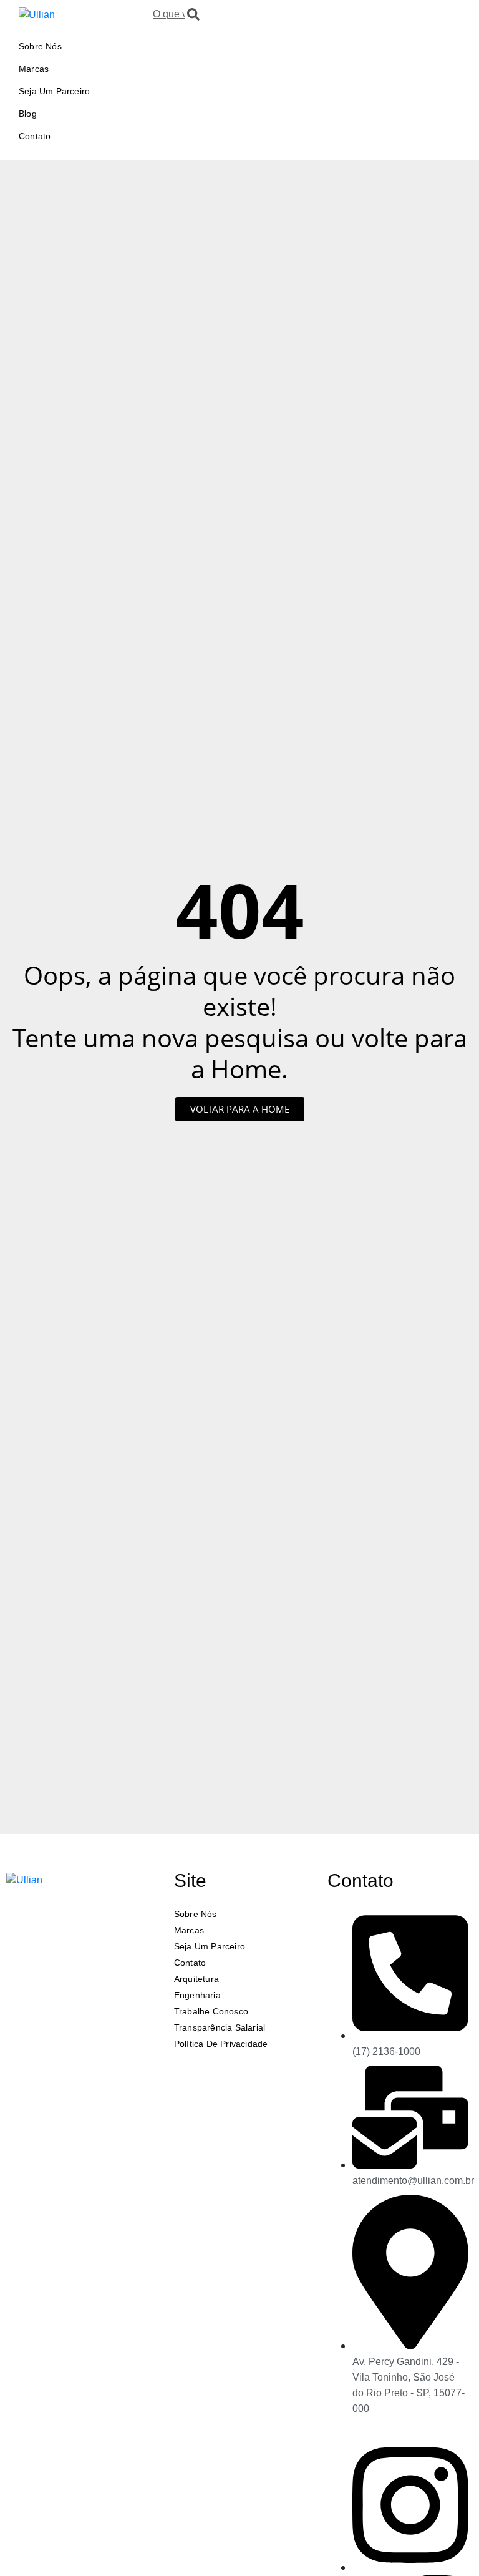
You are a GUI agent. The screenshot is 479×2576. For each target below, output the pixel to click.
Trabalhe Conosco (211, 2011)
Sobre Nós (40, 46)
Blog (28, 114)
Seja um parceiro (54, 91)
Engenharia (197, 1995)
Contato (35, 136)
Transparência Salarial (220, 2027)
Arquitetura (196, 1979)
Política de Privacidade (221, 2044)
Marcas (34, 69)
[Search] (193, 14)
